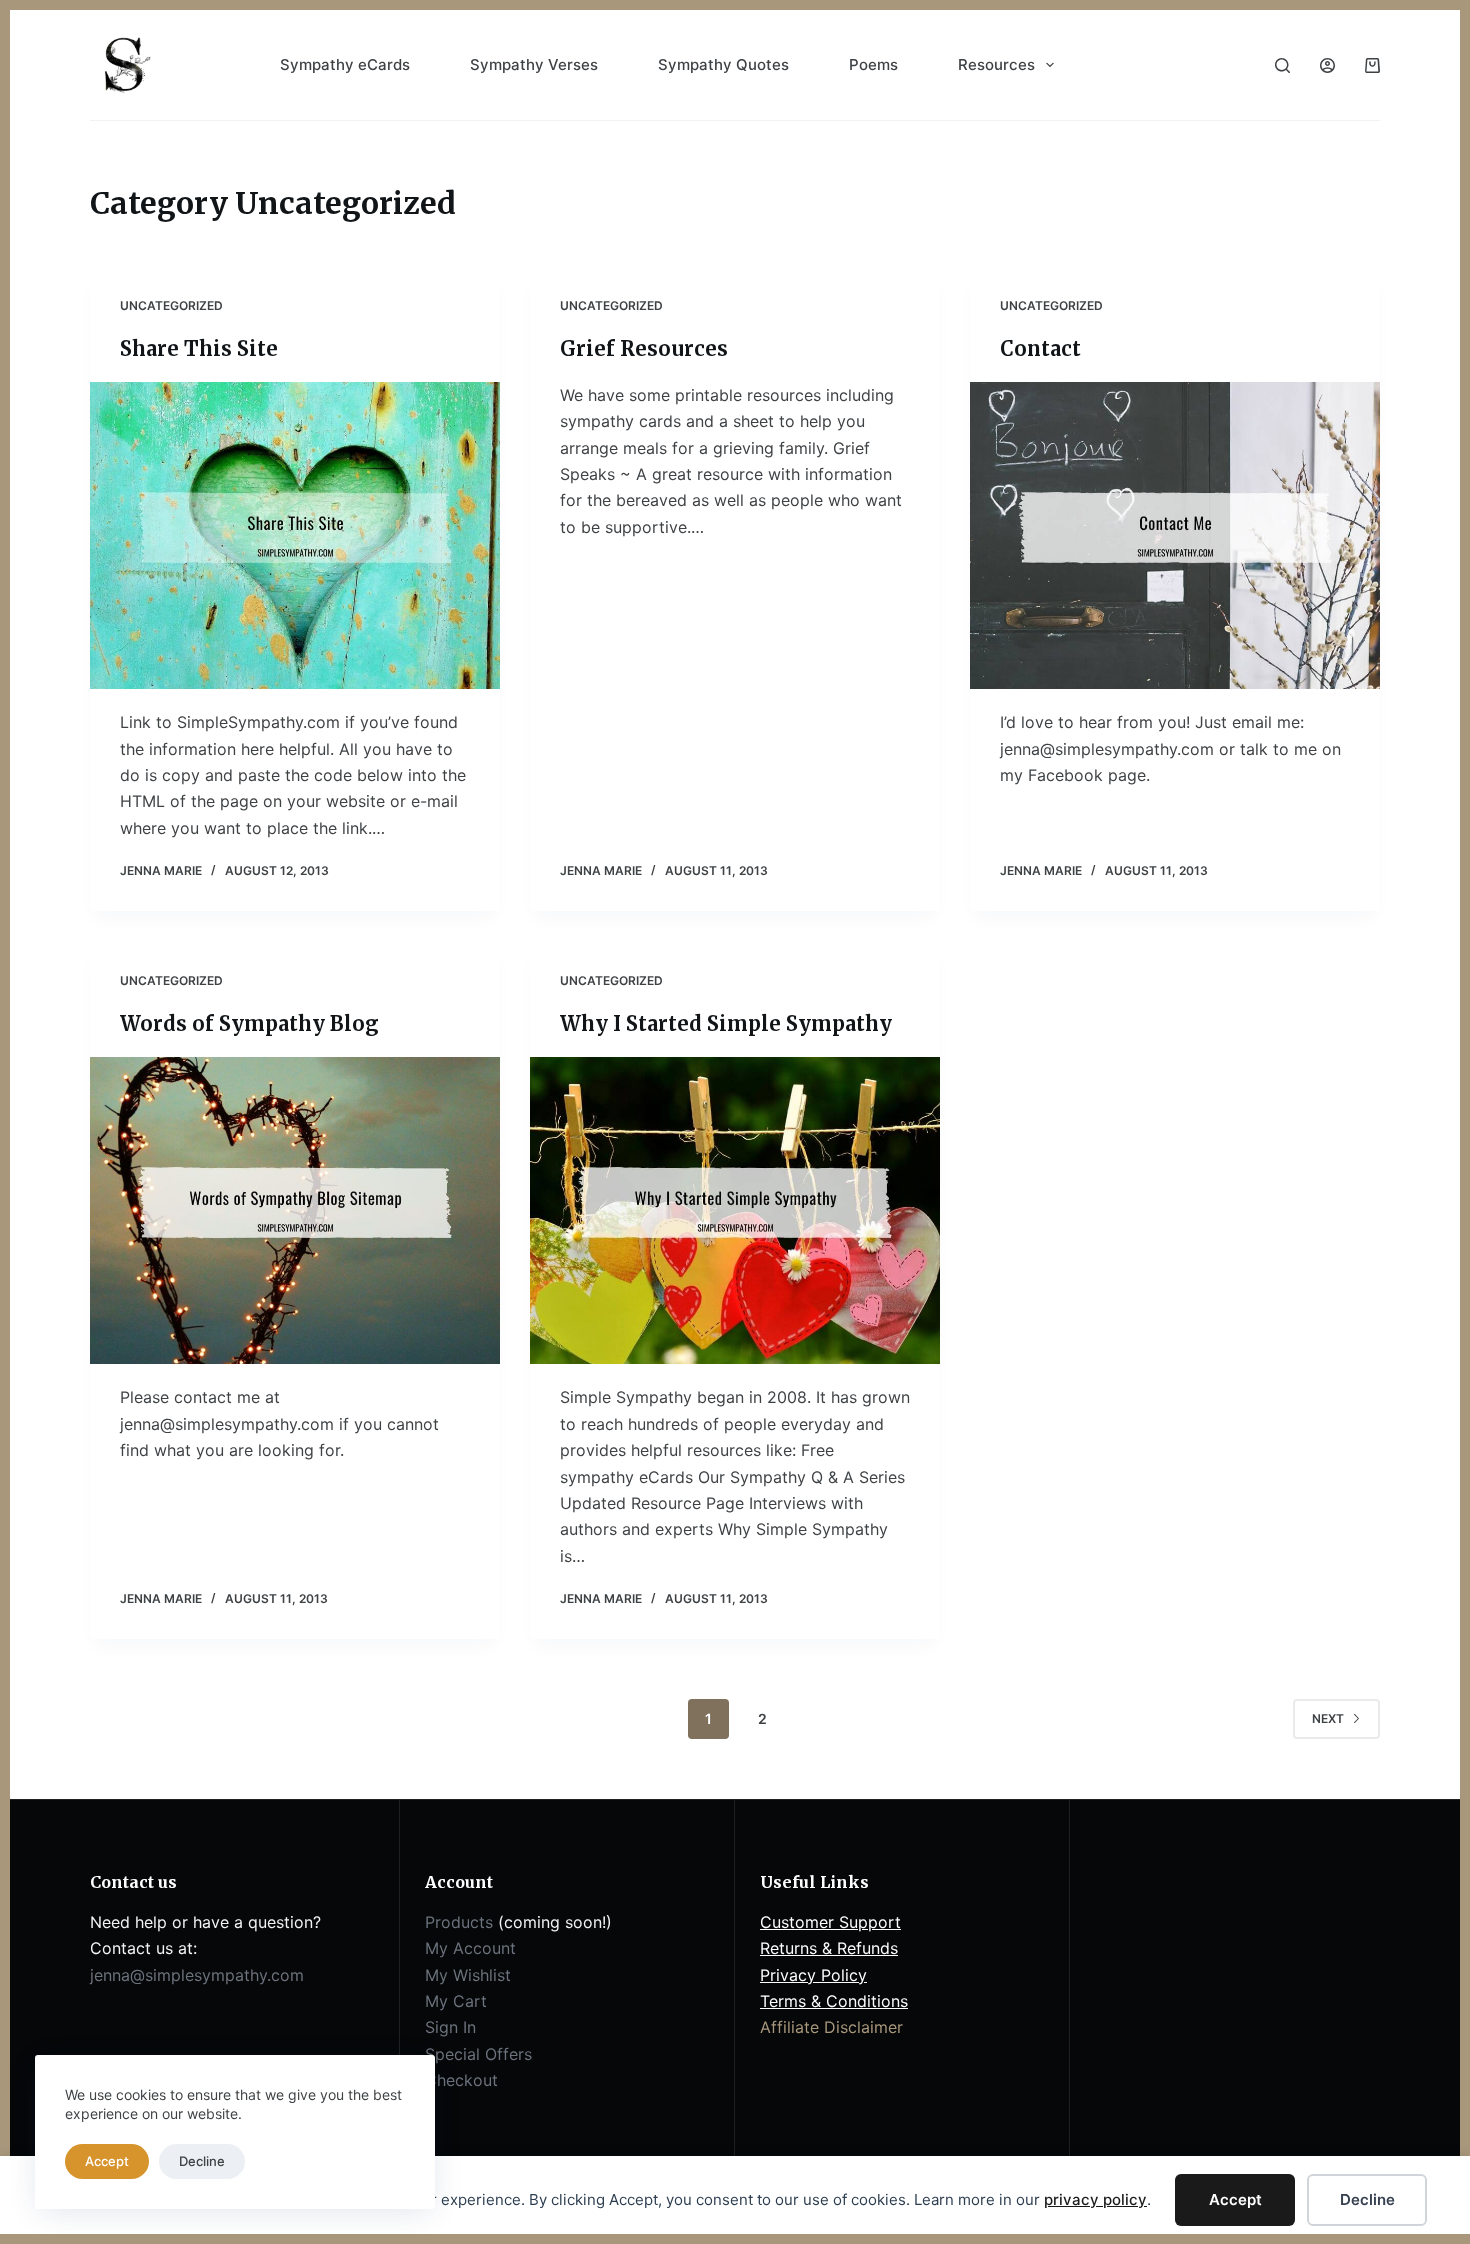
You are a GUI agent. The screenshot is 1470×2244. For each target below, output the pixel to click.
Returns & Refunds (829, 1948)
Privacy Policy (813, 1975)
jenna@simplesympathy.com (197, 1975)
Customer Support (830, 1922)
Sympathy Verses (534, 64)
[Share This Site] (295, 536)
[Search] (1282, 65)
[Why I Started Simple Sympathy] (735, 1211)
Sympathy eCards (345, 64)
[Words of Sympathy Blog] (295, 1211)
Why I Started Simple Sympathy (726, 1023)
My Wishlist (468, 1975)
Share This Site (199, 348)
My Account (470, 1948)
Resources (996, 64)
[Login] (1327, 65)
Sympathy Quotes (723, 64)
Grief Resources (644, 348)
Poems (873, 64)
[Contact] (1175, 536)
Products (459, 1922)
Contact (1040, 348)
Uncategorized (171, 305)
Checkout (461, 2080)
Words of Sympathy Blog (249, 1023)
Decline (1367, 2199)
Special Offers (478, 2054)
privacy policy (1095, 2199)
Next (1328, 1718)
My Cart (456, 2001)
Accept (1235, 2199)
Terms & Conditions (834, 2001)
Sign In (450, 2027)
